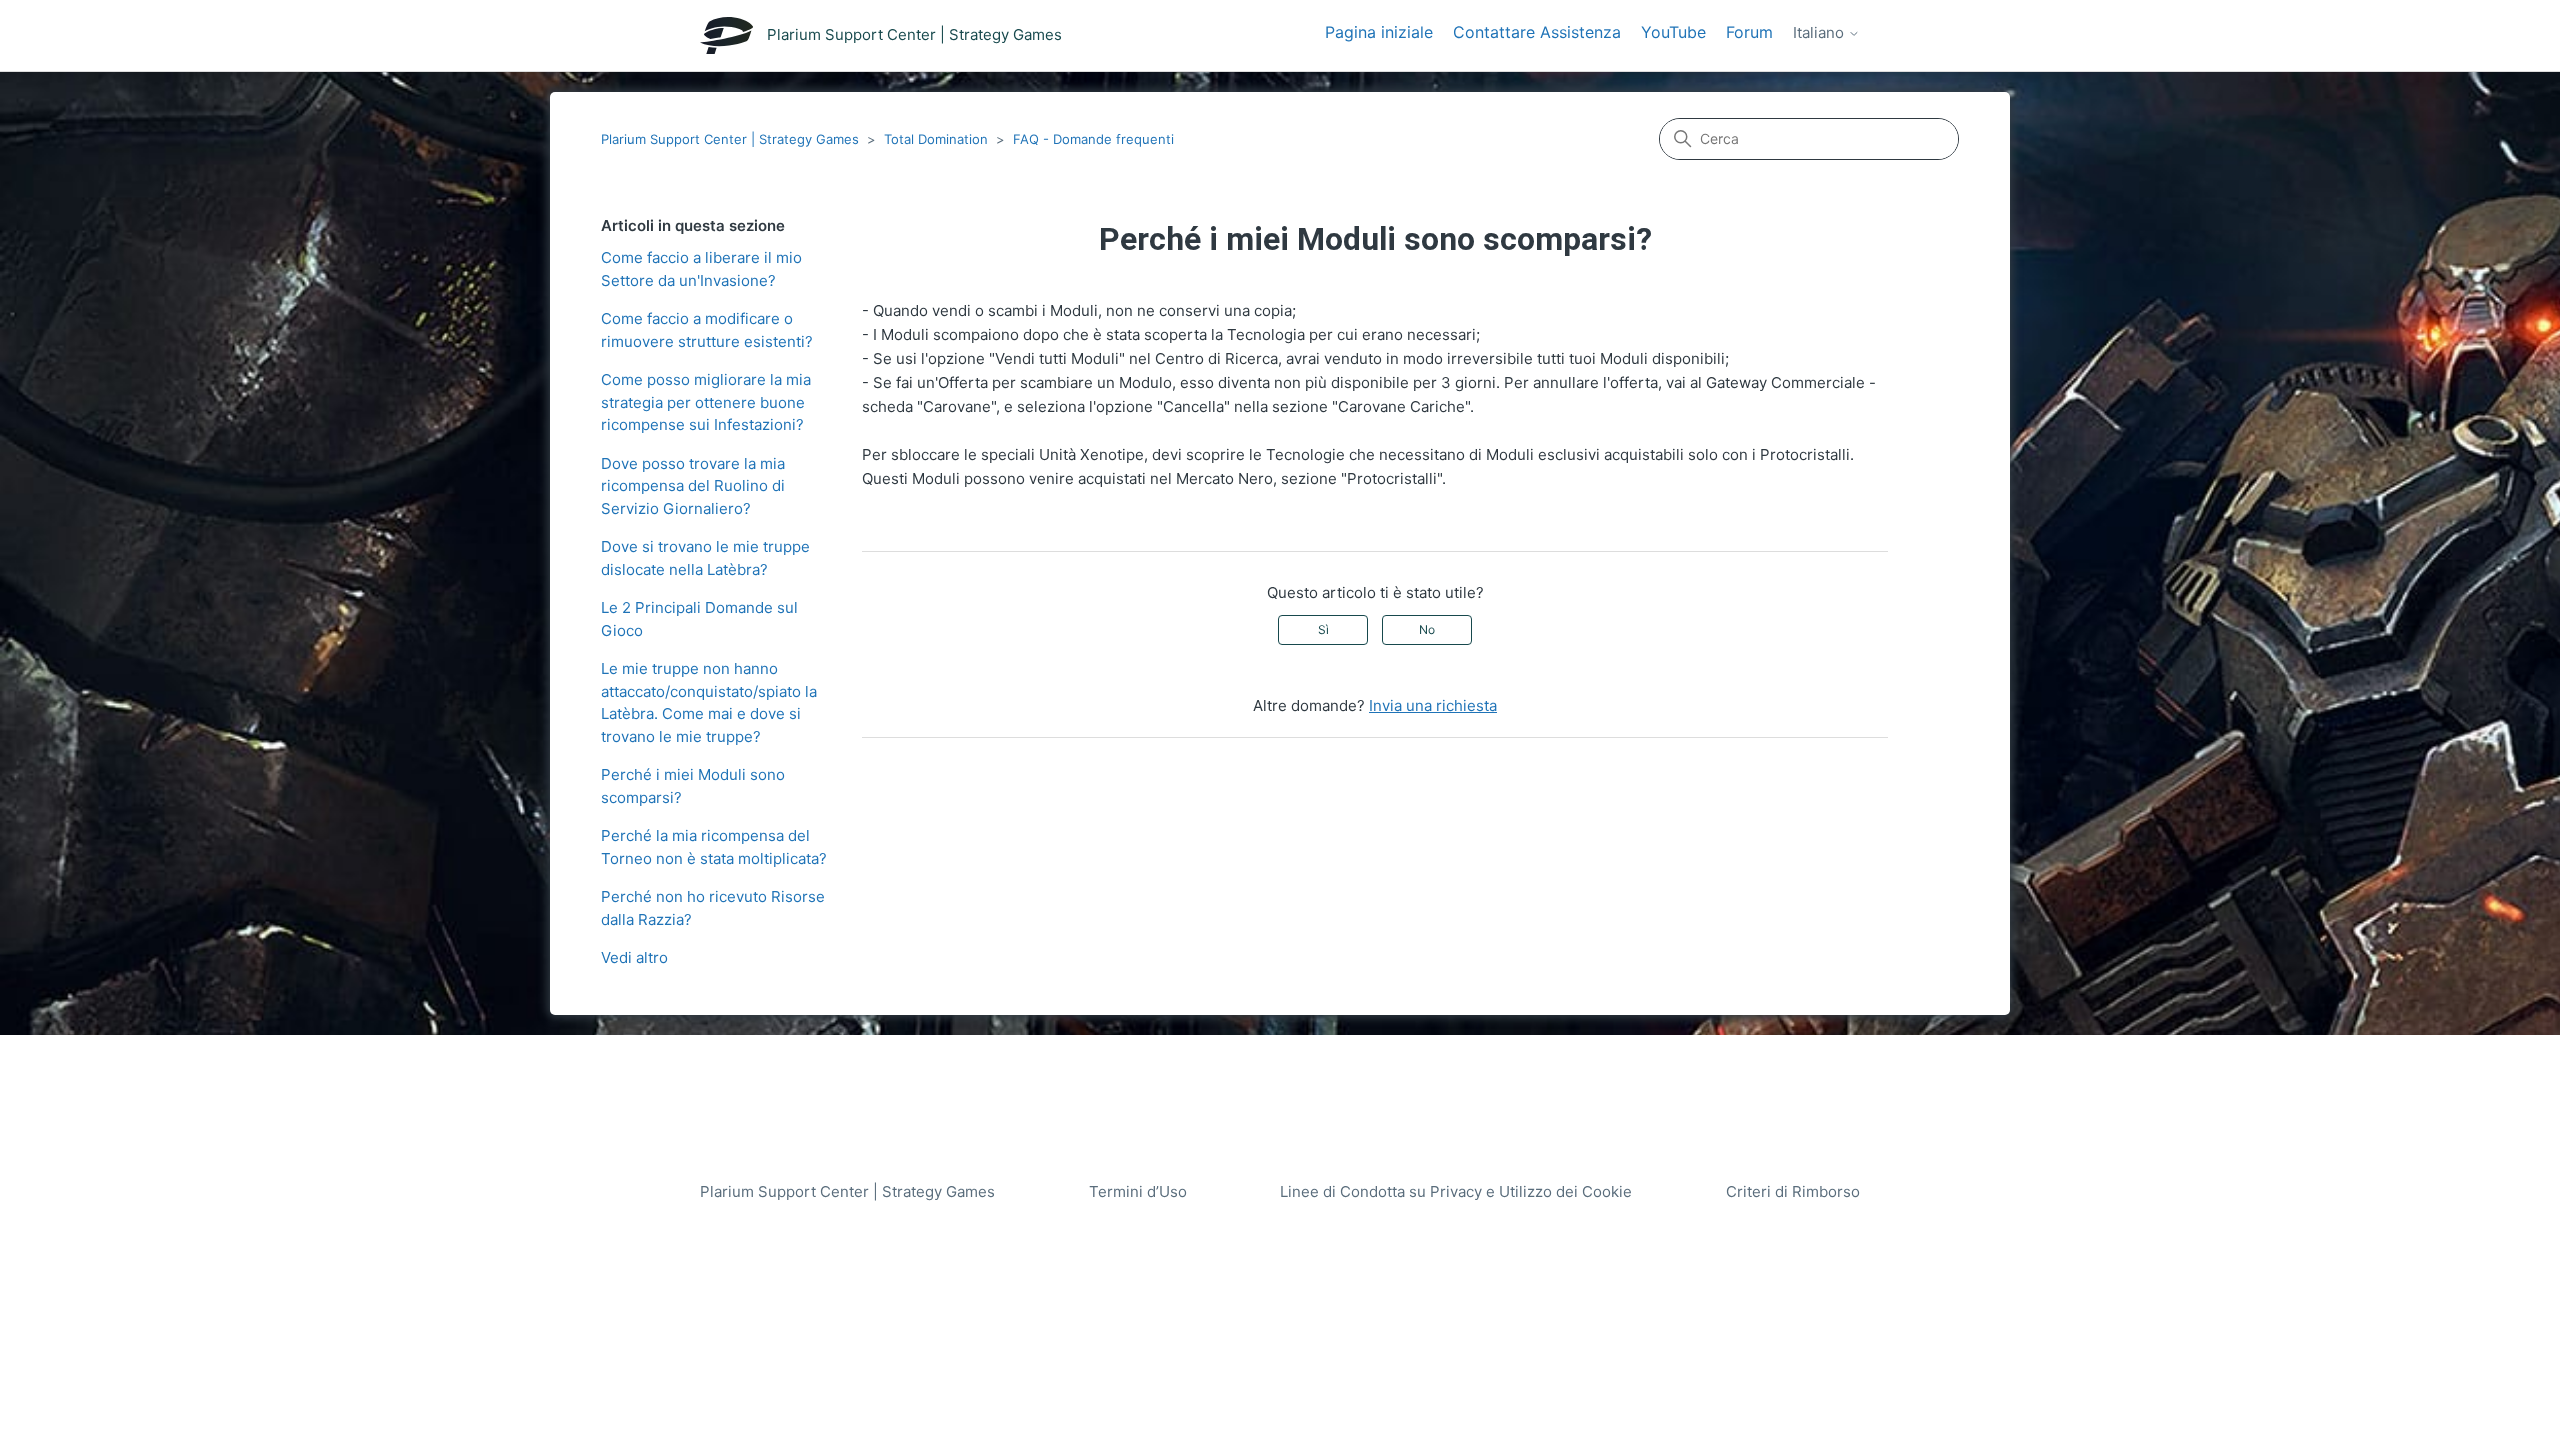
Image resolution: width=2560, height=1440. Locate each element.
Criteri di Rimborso (1793, 1191)
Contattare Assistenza (1537, 32)
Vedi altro (634, 957)
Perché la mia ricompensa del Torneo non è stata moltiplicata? (714, 847)
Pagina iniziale (1379, 32)
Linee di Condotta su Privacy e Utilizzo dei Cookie (1456, 1191)
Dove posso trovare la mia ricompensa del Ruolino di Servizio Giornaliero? (693, 486)
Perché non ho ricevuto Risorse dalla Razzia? (713, 908)
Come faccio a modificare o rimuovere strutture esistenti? (707, 330)
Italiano (1820, 33)
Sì (1323, 629)
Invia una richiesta (1433, 705)
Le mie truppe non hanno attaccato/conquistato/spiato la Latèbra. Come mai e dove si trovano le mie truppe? (709, 702)
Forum (1749, 32)
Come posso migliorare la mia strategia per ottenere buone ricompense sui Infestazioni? (706, 402)
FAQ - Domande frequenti (1093, 139)
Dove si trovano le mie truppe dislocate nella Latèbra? (705, 558)
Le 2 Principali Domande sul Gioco (699, 619)
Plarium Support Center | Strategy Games (730, 139)
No (1427, 629)
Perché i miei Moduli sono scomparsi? (693, 786)
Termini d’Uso (1138, 1191)
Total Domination (936, 139)
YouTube (1673, 32)
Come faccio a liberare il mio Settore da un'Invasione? (701, 269)
